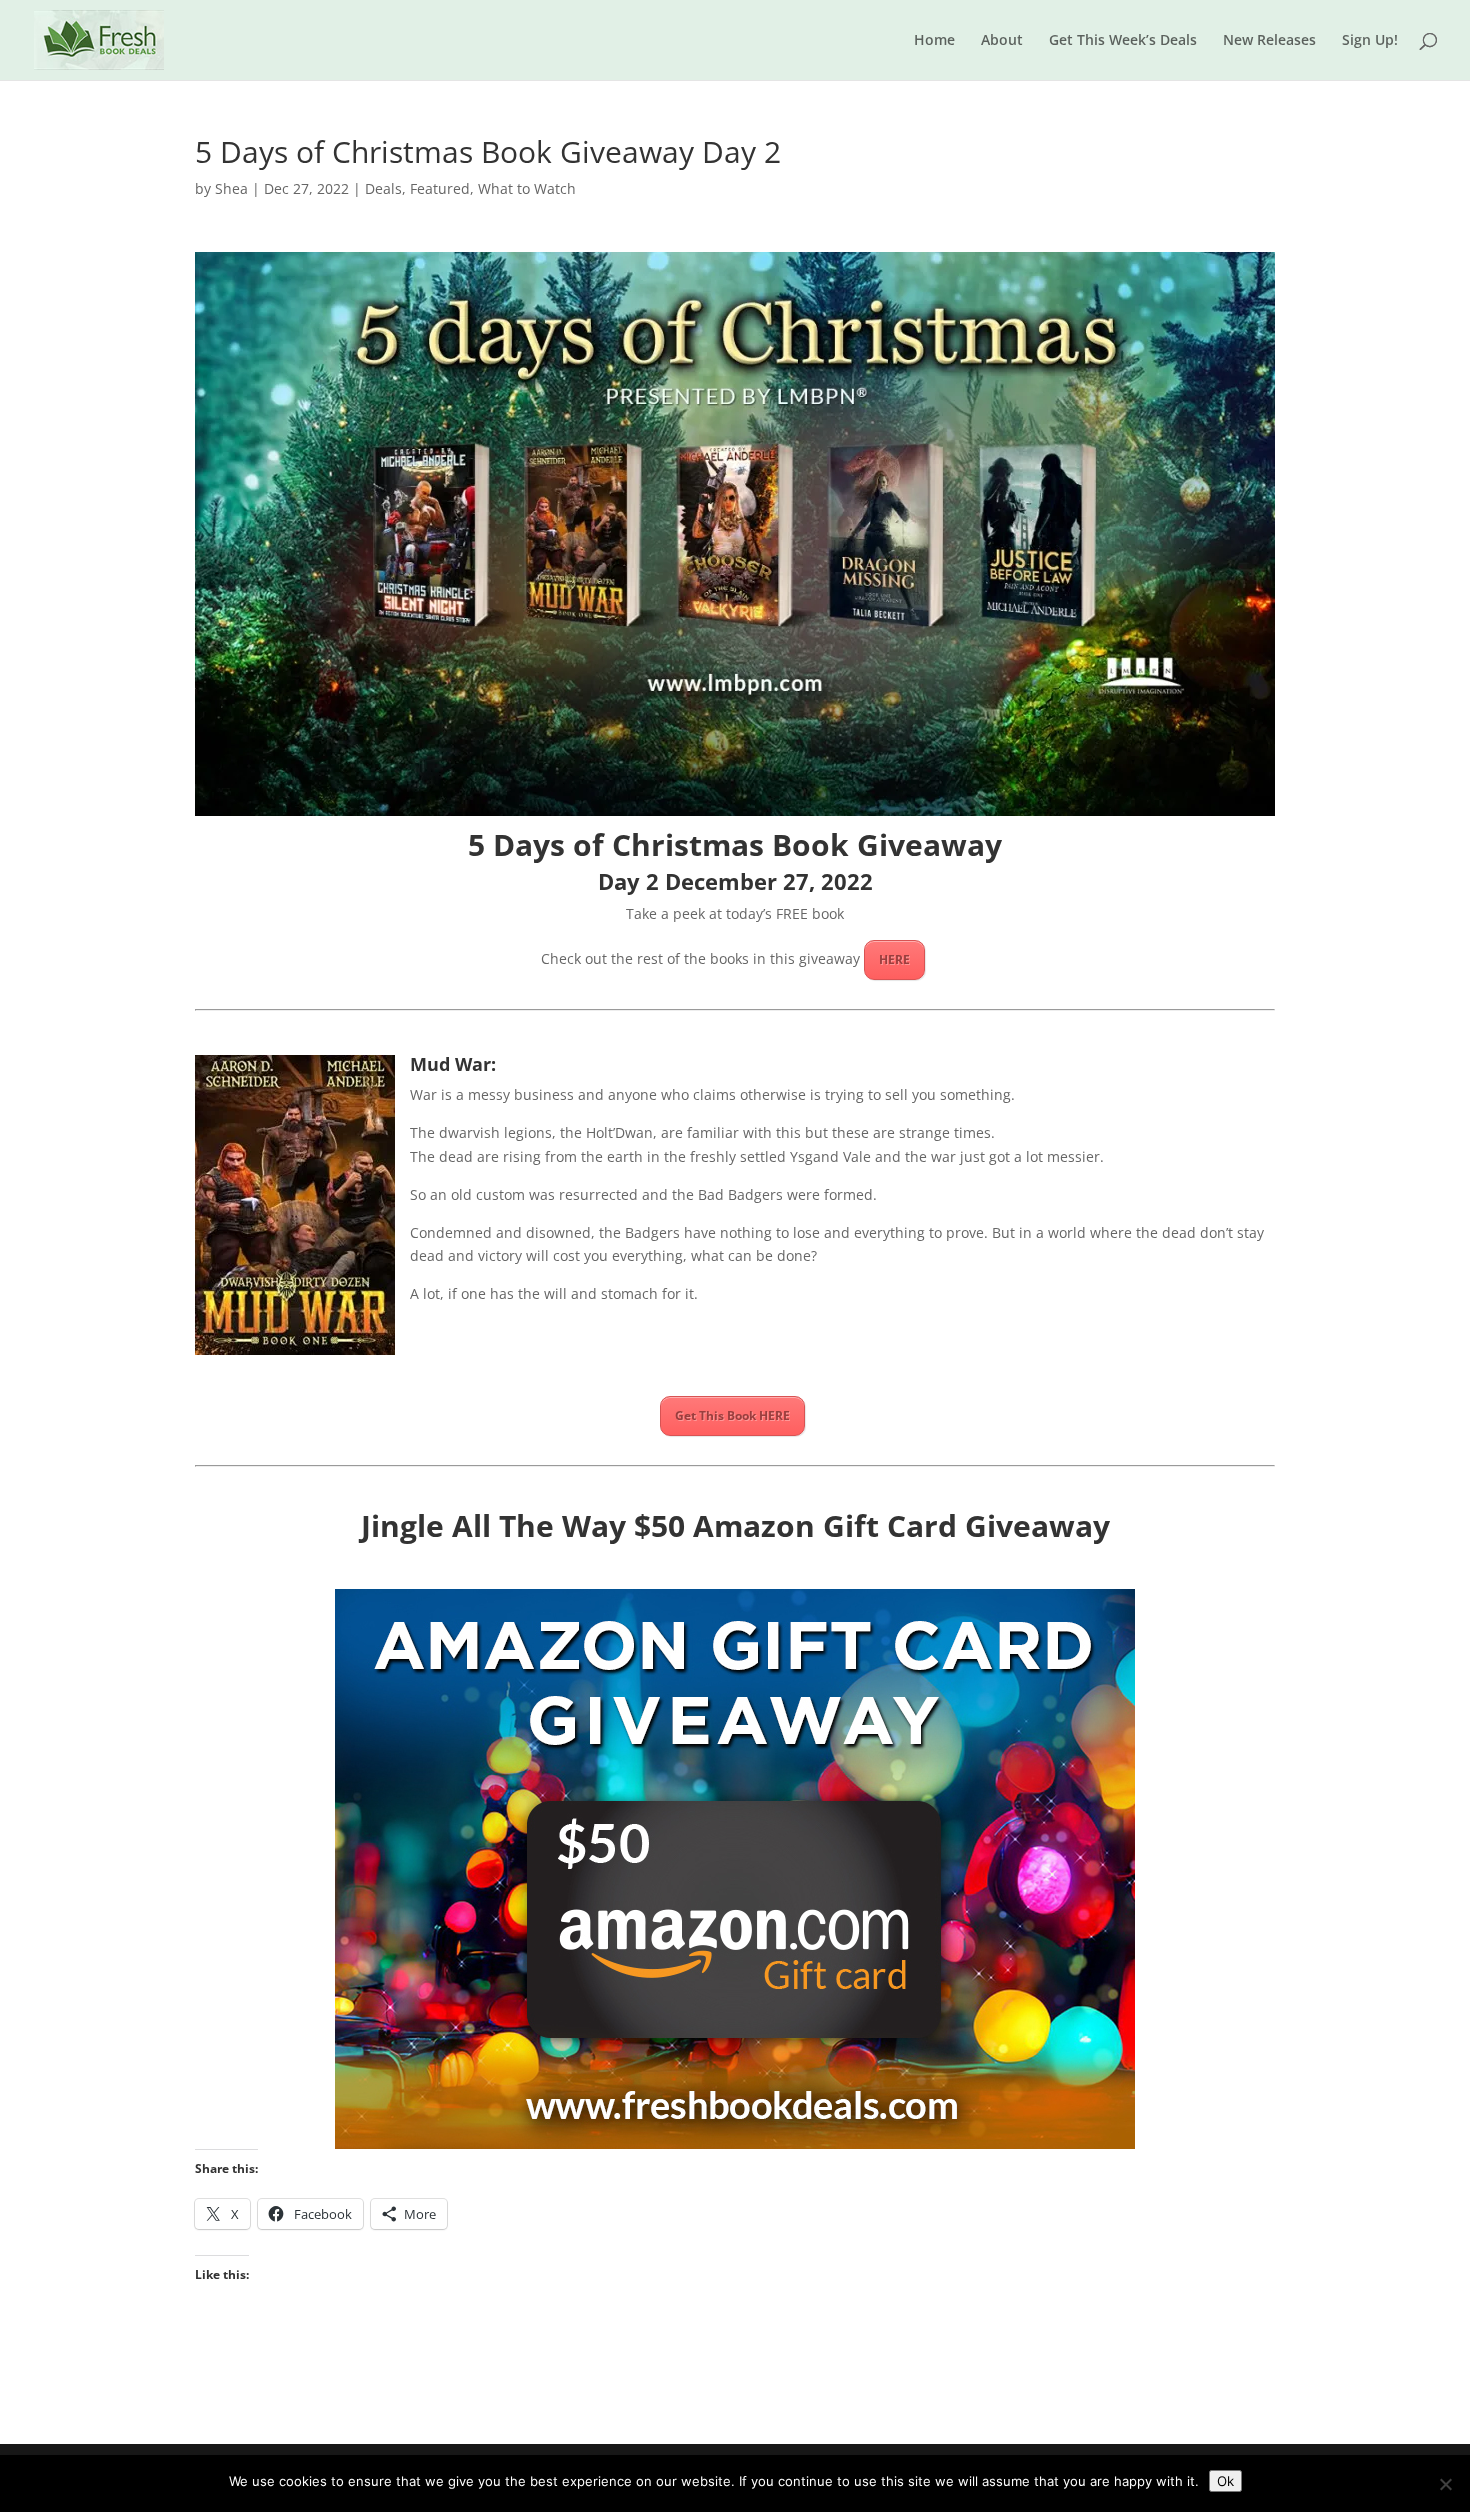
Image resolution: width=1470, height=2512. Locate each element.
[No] (1445, 2484)
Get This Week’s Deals (1123, 41)
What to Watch (527, 188)
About (1002, 41)
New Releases (1269, 41)
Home (934, 41)
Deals (383, 188)
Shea (231, 188)
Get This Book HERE (732, 1415)
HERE (894, 959)
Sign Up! (1370, 41)
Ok (1225, 2481)
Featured (440, 188)
